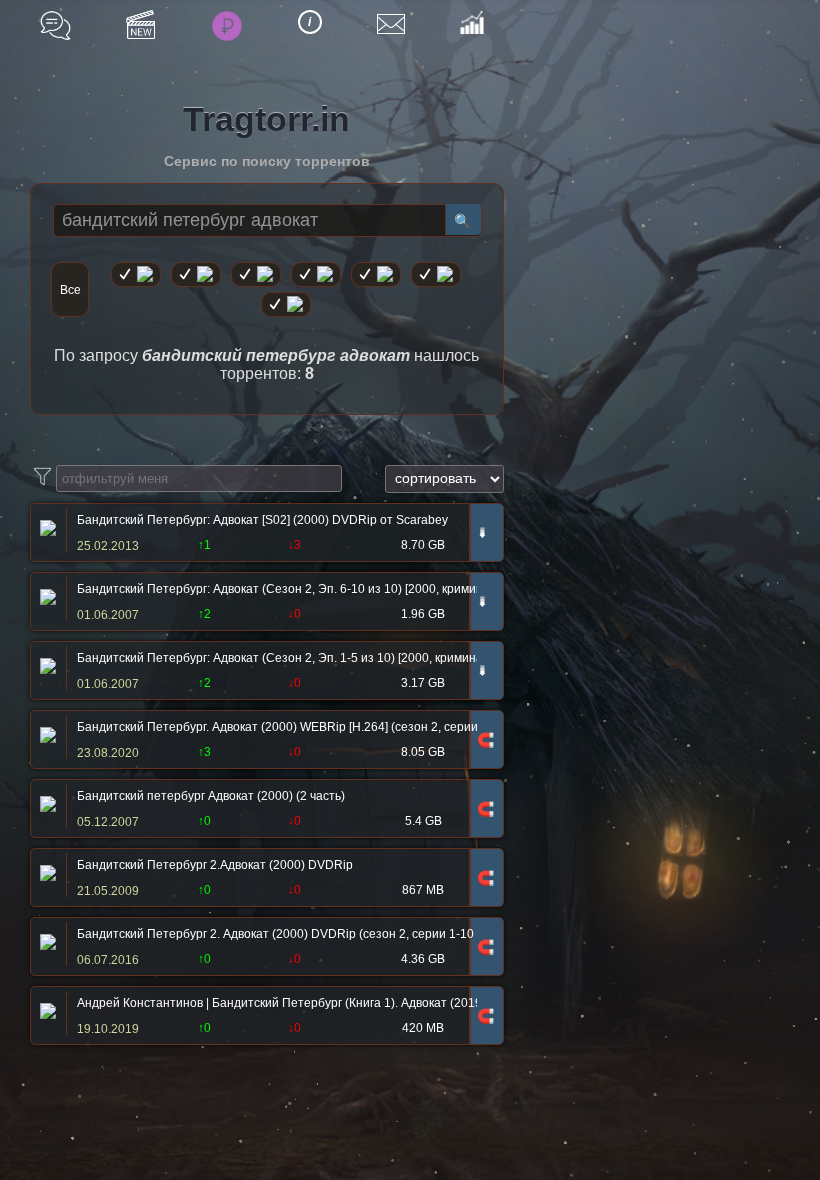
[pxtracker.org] (286, 304)
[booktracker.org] (376, 274)
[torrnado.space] (436, 274)
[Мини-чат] (55, 25)
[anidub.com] (256, 274)
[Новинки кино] (140, 24)
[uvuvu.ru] (316, 274)
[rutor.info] (136, 274)
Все (70, 290)
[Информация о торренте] (45, 530)
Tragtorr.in (266, 119)
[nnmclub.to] (196, 274)
